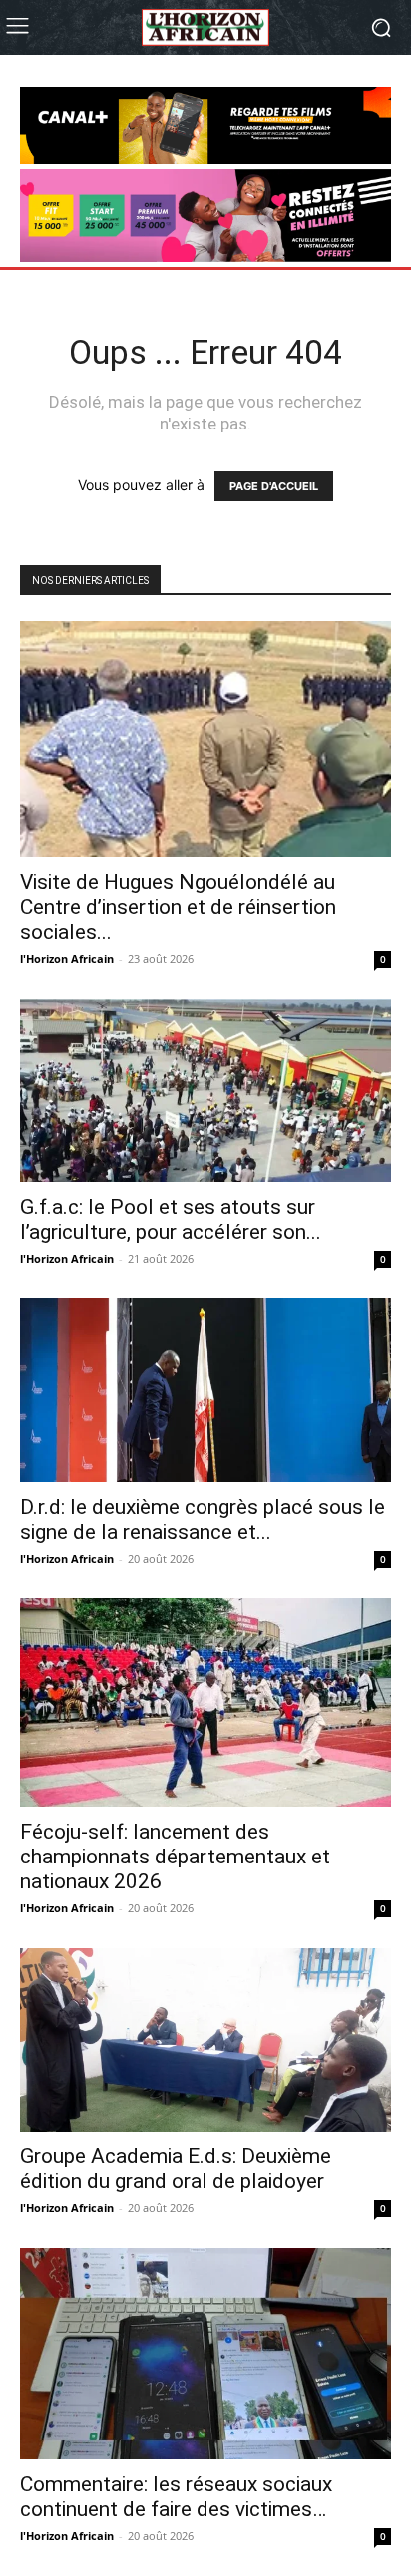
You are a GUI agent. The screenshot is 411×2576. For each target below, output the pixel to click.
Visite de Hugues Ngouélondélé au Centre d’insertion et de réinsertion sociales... (178, 907)
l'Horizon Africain (67, 958)
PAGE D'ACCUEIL (274, 486)
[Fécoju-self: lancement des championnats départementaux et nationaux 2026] (205, 1703)
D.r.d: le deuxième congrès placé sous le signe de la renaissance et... (203, 1519)
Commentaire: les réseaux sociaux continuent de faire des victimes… (176, 2497)
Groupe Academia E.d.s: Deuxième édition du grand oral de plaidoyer (176, 2169)
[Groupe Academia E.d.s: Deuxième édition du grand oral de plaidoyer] (205, 2040)
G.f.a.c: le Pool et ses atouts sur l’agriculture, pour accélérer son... (171, 1219)
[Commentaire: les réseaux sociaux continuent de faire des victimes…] (205, 2354)
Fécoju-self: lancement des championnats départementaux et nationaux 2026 (175, 1857)
